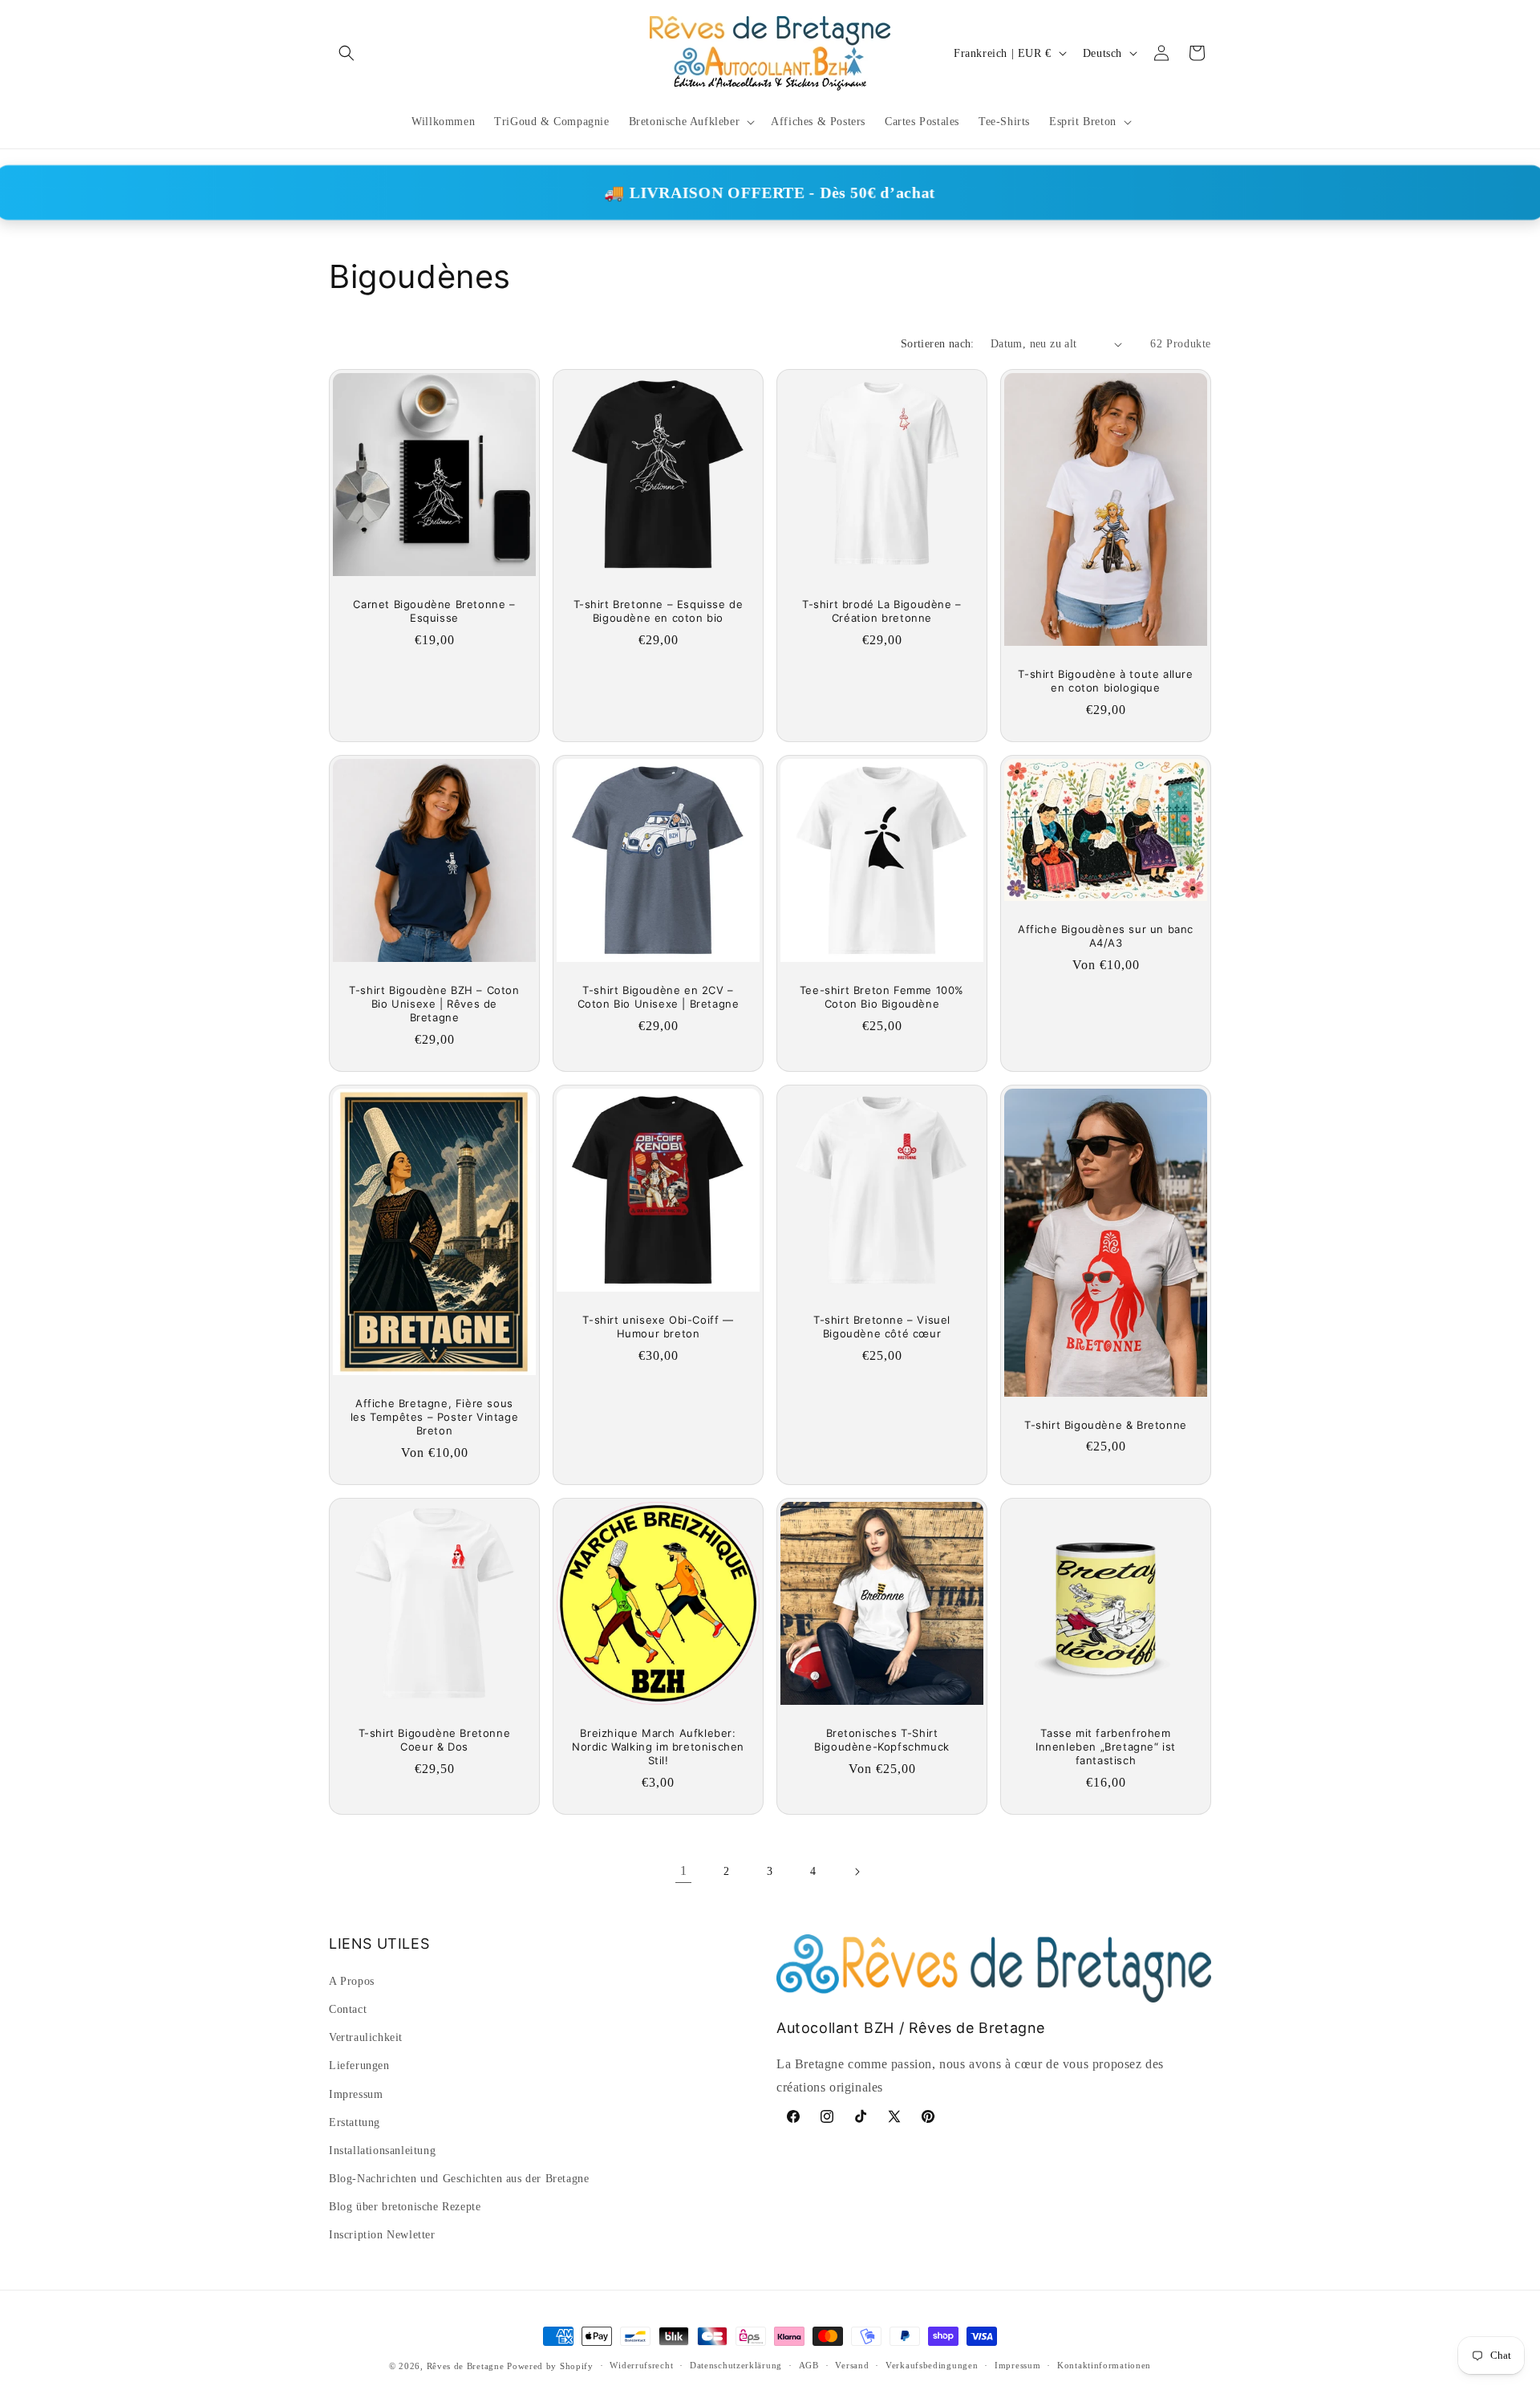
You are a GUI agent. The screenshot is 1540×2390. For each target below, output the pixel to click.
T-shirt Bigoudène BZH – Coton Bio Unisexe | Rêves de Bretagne (434, 1004)
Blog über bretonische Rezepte (405, 2207)
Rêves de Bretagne (466, 2366)
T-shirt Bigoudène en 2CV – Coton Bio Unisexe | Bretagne (659, 997)
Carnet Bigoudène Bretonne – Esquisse (434, 611)
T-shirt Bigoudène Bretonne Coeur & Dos (435, 1740)
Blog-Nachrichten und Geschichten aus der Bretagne (459, 2179)
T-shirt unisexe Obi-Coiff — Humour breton (658, 1327)
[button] (346, 53)
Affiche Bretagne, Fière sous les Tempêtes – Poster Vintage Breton (434, 1417)
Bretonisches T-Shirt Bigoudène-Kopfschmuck (882, 1740)
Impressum (356, 2094)
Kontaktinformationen (1104, 2365)
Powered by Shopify (550, 2366)
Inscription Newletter (382, 2235)
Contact (348, 2009)
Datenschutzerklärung (736, 2365)
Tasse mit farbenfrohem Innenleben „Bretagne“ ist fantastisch (1106, 1747)
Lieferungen (359, 2065)
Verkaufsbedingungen (932, 2365)
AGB (809, 2365)
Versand (852, 2365)
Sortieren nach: (938, 344)
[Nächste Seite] (857, 1872)
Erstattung (355, 2122)
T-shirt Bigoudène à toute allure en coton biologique (1105, 681)
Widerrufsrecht (641, 2365)
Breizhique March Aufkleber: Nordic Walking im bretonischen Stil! (658, 1747)
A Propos (352, 1981)
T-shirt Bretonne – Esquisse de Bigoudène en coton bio (659, 611)
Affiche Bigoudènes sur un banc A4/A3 (1106, 936)
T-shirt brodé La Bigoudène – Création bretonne (882, 611)
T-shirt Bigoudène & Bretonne (1106, 1424)
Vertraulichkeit (366, 2037)
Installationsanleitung (382, 2151)
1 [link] (684, 1871)
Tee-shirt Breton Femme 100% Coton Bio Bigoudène (882, 997)
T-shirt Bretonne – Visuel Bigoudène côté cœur (882, 1327)
